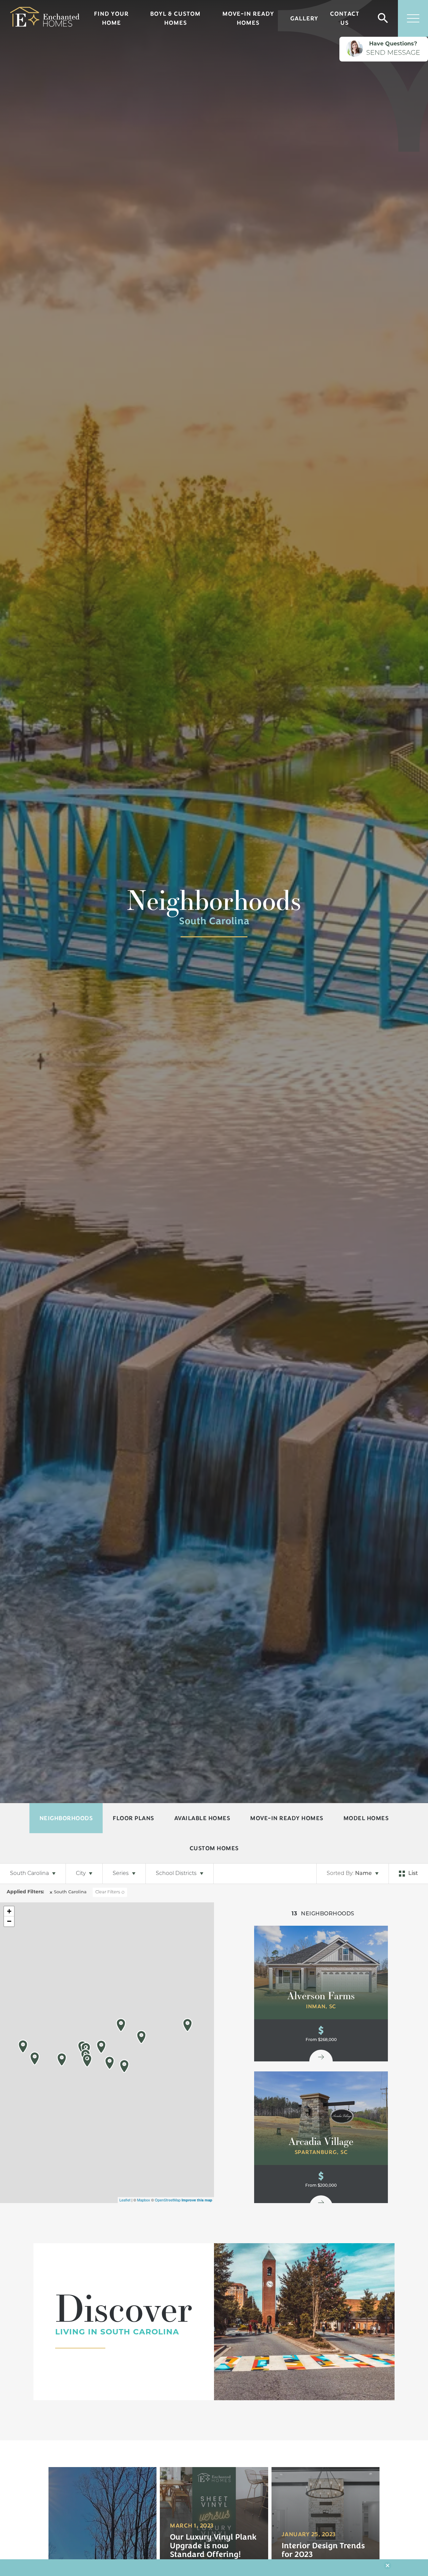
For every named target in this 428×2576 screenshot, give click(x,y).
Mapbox (144, 2200)
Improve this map (197, 2200)
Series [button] (121, 1874)
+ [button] (9, 1911)
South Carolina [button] (29, 1874)
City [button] (81, 1874)
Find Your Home (111, 18)
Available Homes (202, 1818)
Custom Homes (214, 1848)
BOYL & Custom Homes (175, 18)
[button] (383, 19)
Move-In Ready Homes (248, 18)
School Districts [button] (176, 1874)
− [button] (9, 1921)
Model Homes (366, 1818)
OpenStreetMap (168, 2200)
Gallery (304, 18)
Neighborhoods (66, 1818)
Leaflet (125, 2200)
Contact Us (345, 18)
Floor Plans (133, 1818)
